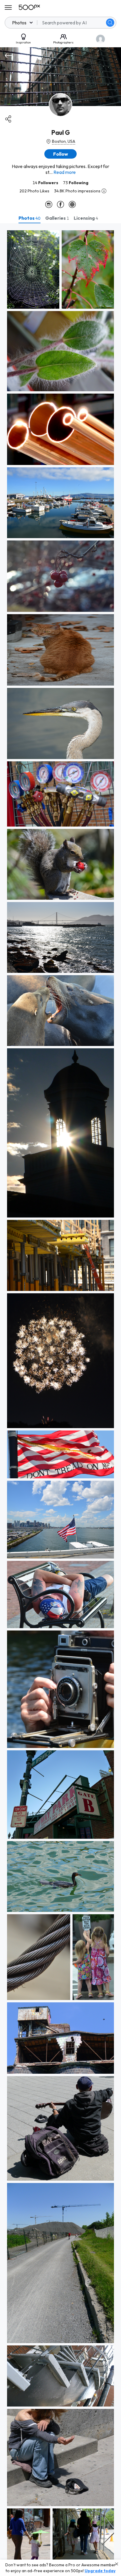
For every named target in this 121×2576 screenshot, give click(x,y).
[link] (33, 269)
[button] (110, 23)
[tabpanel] (60, 1400)
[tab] (30, 218)
